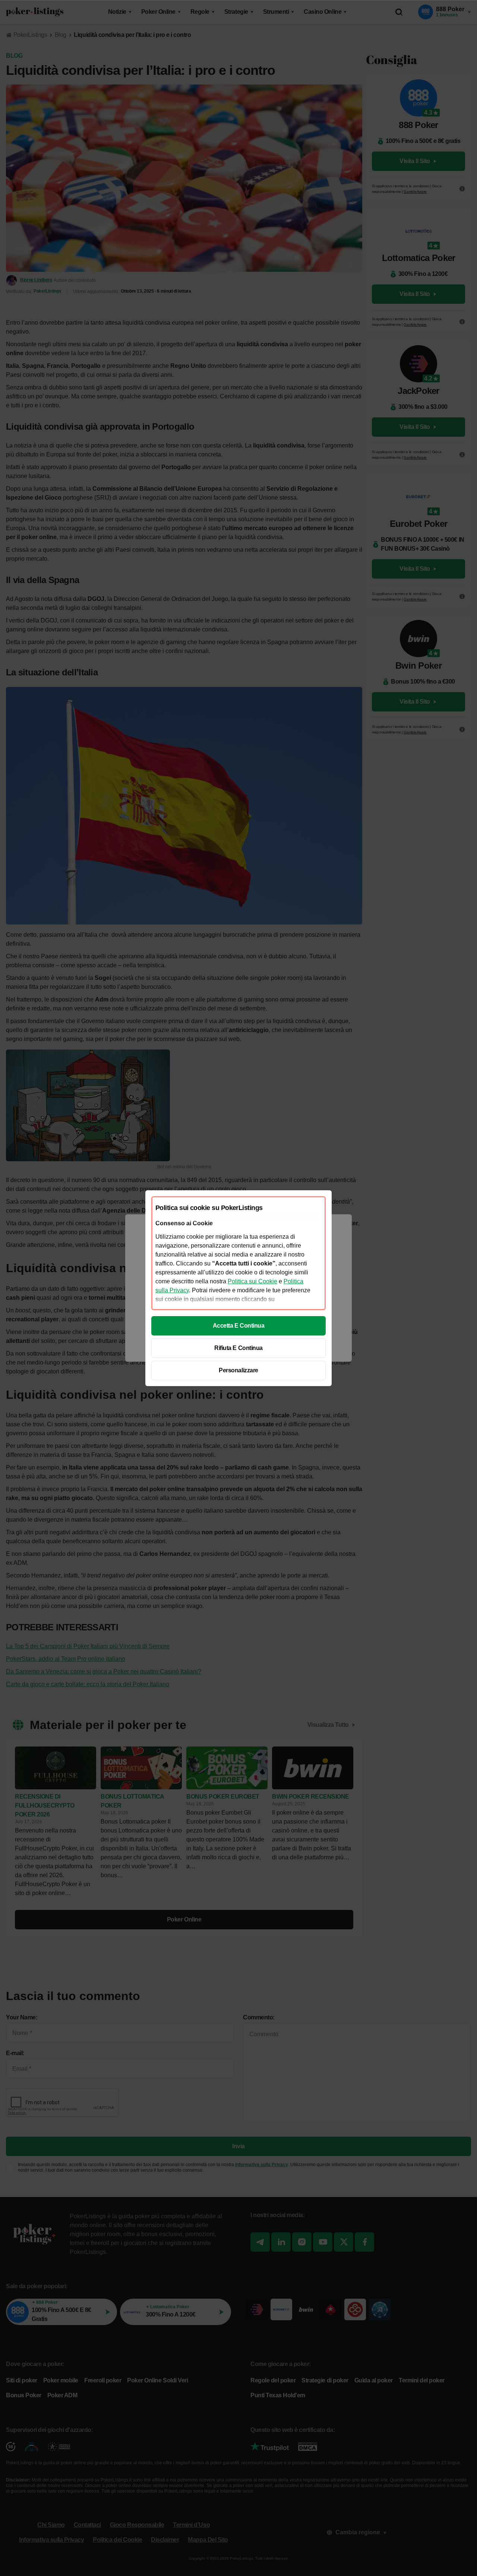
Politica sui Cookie (252, 1281)
